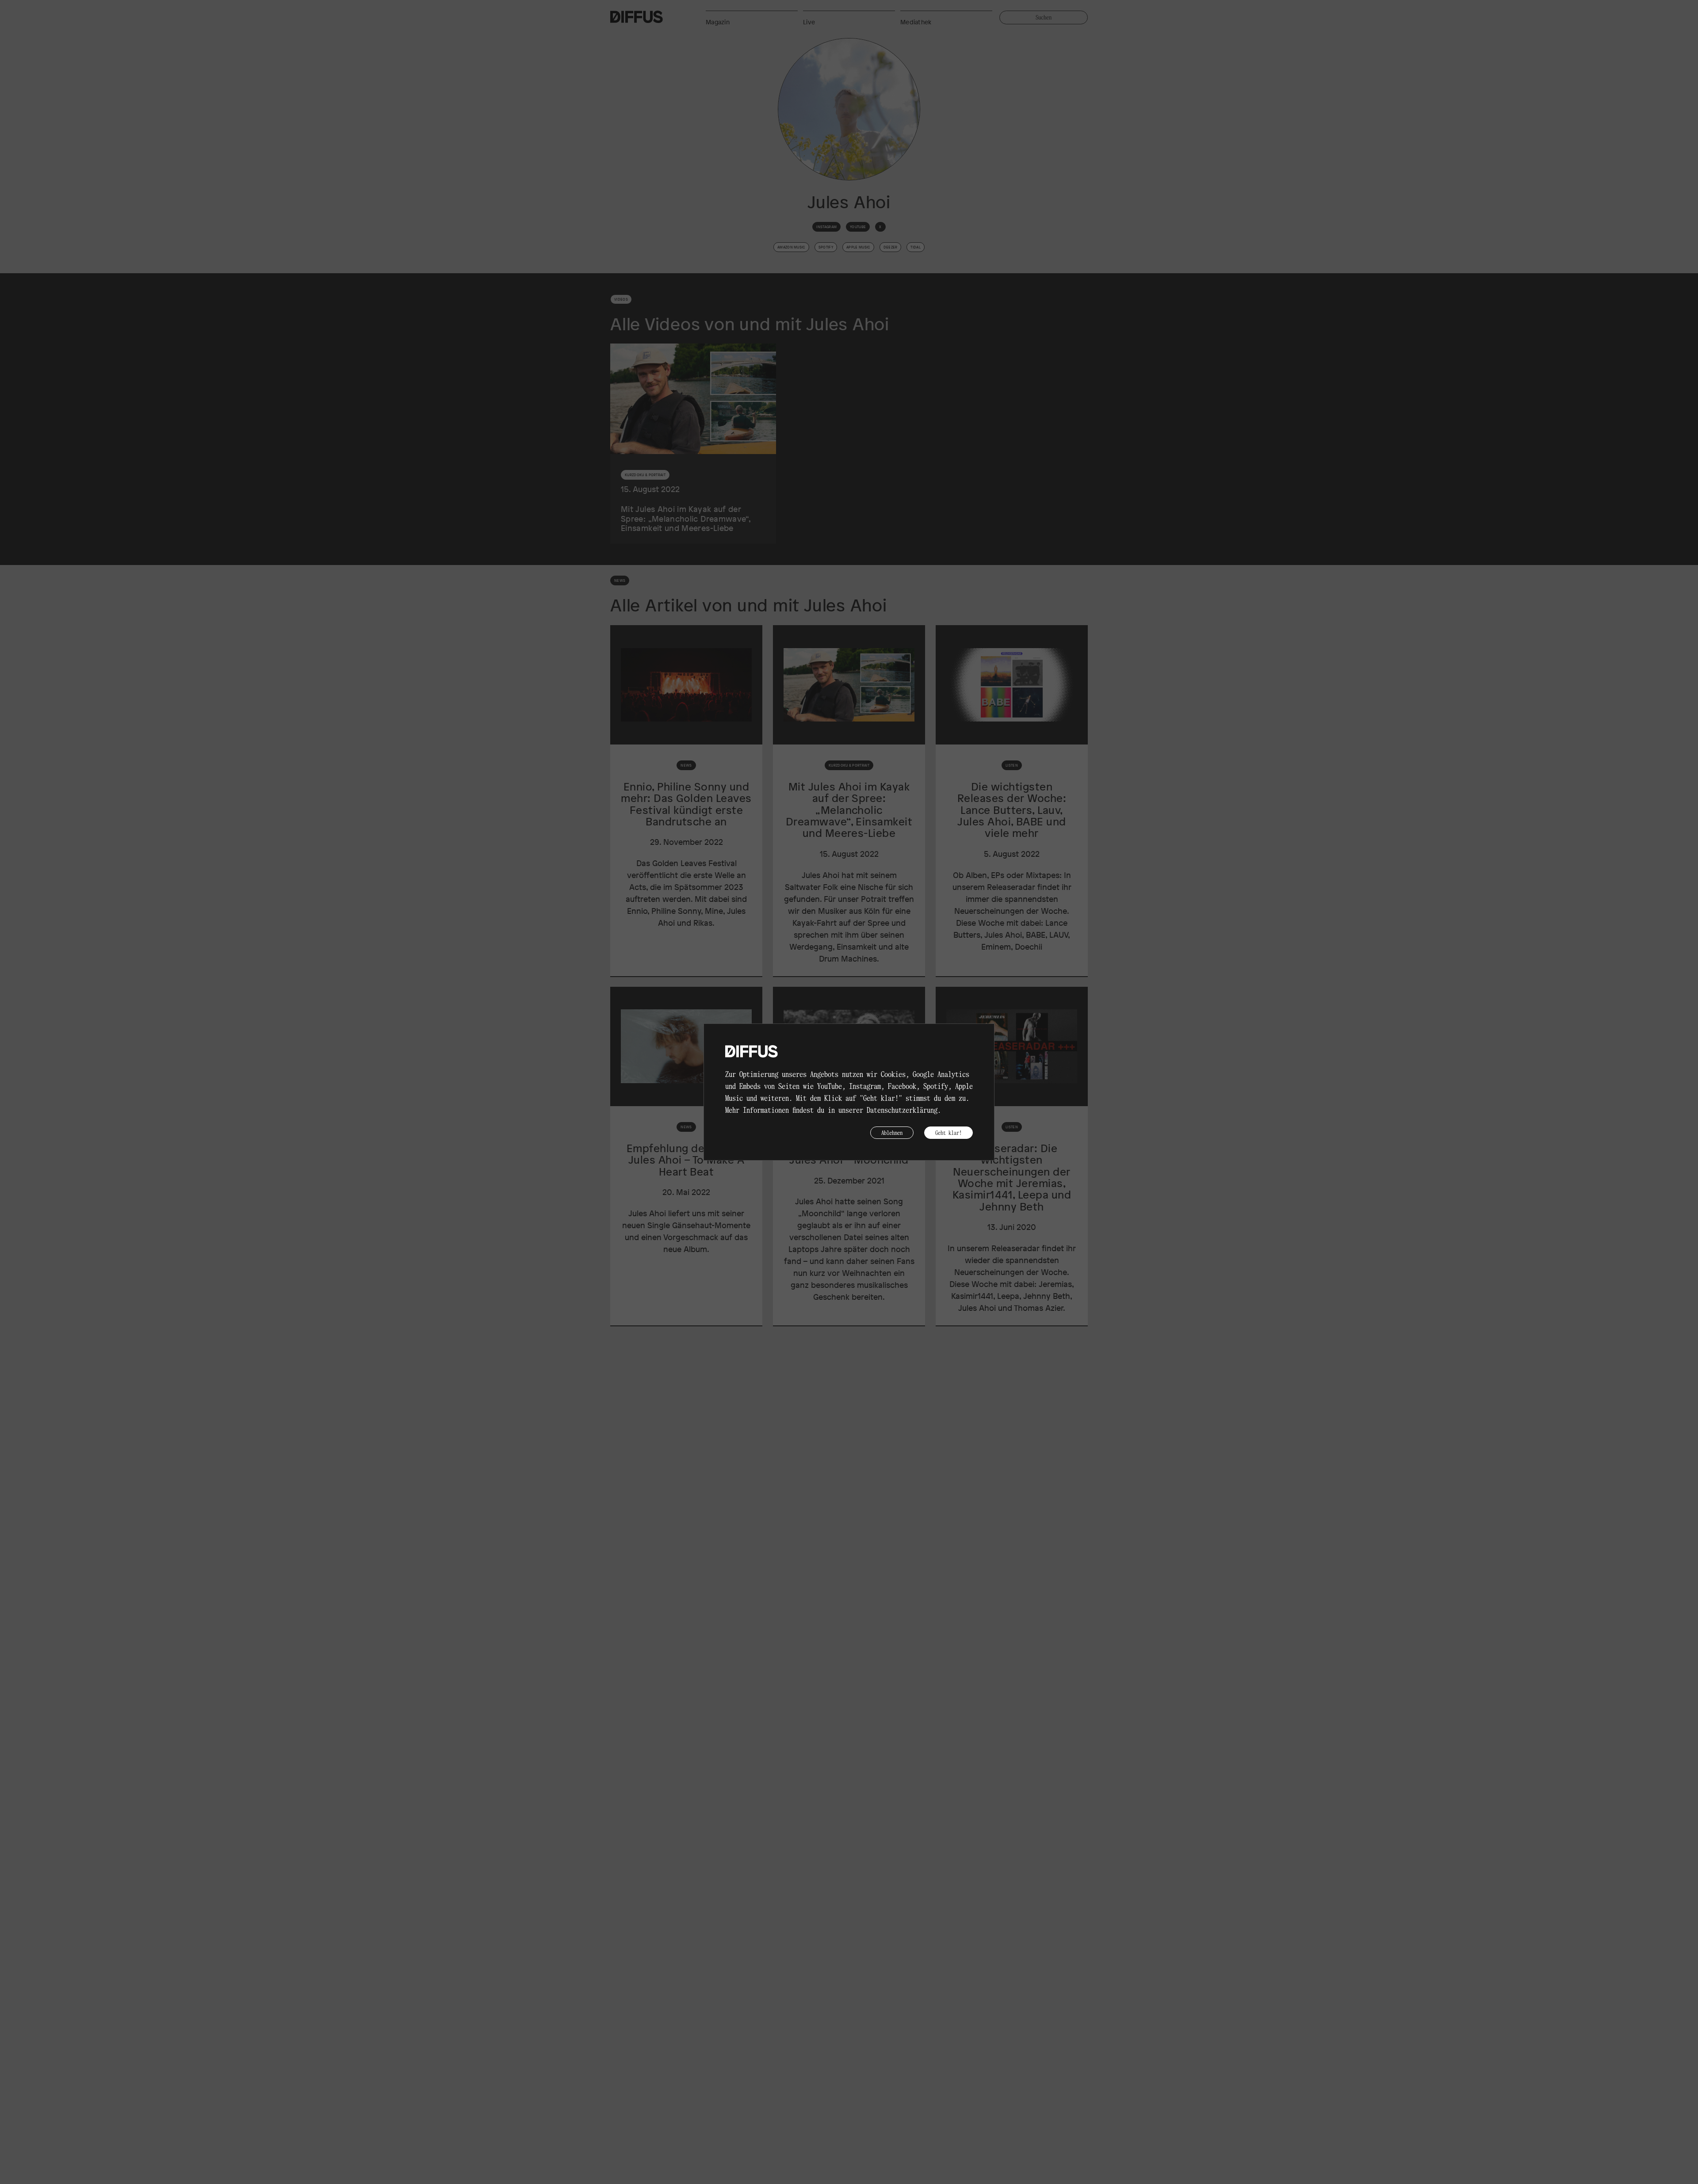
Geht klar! (948, 1132)
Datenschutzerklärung (902, 1110)
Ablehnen (892, 1132)
